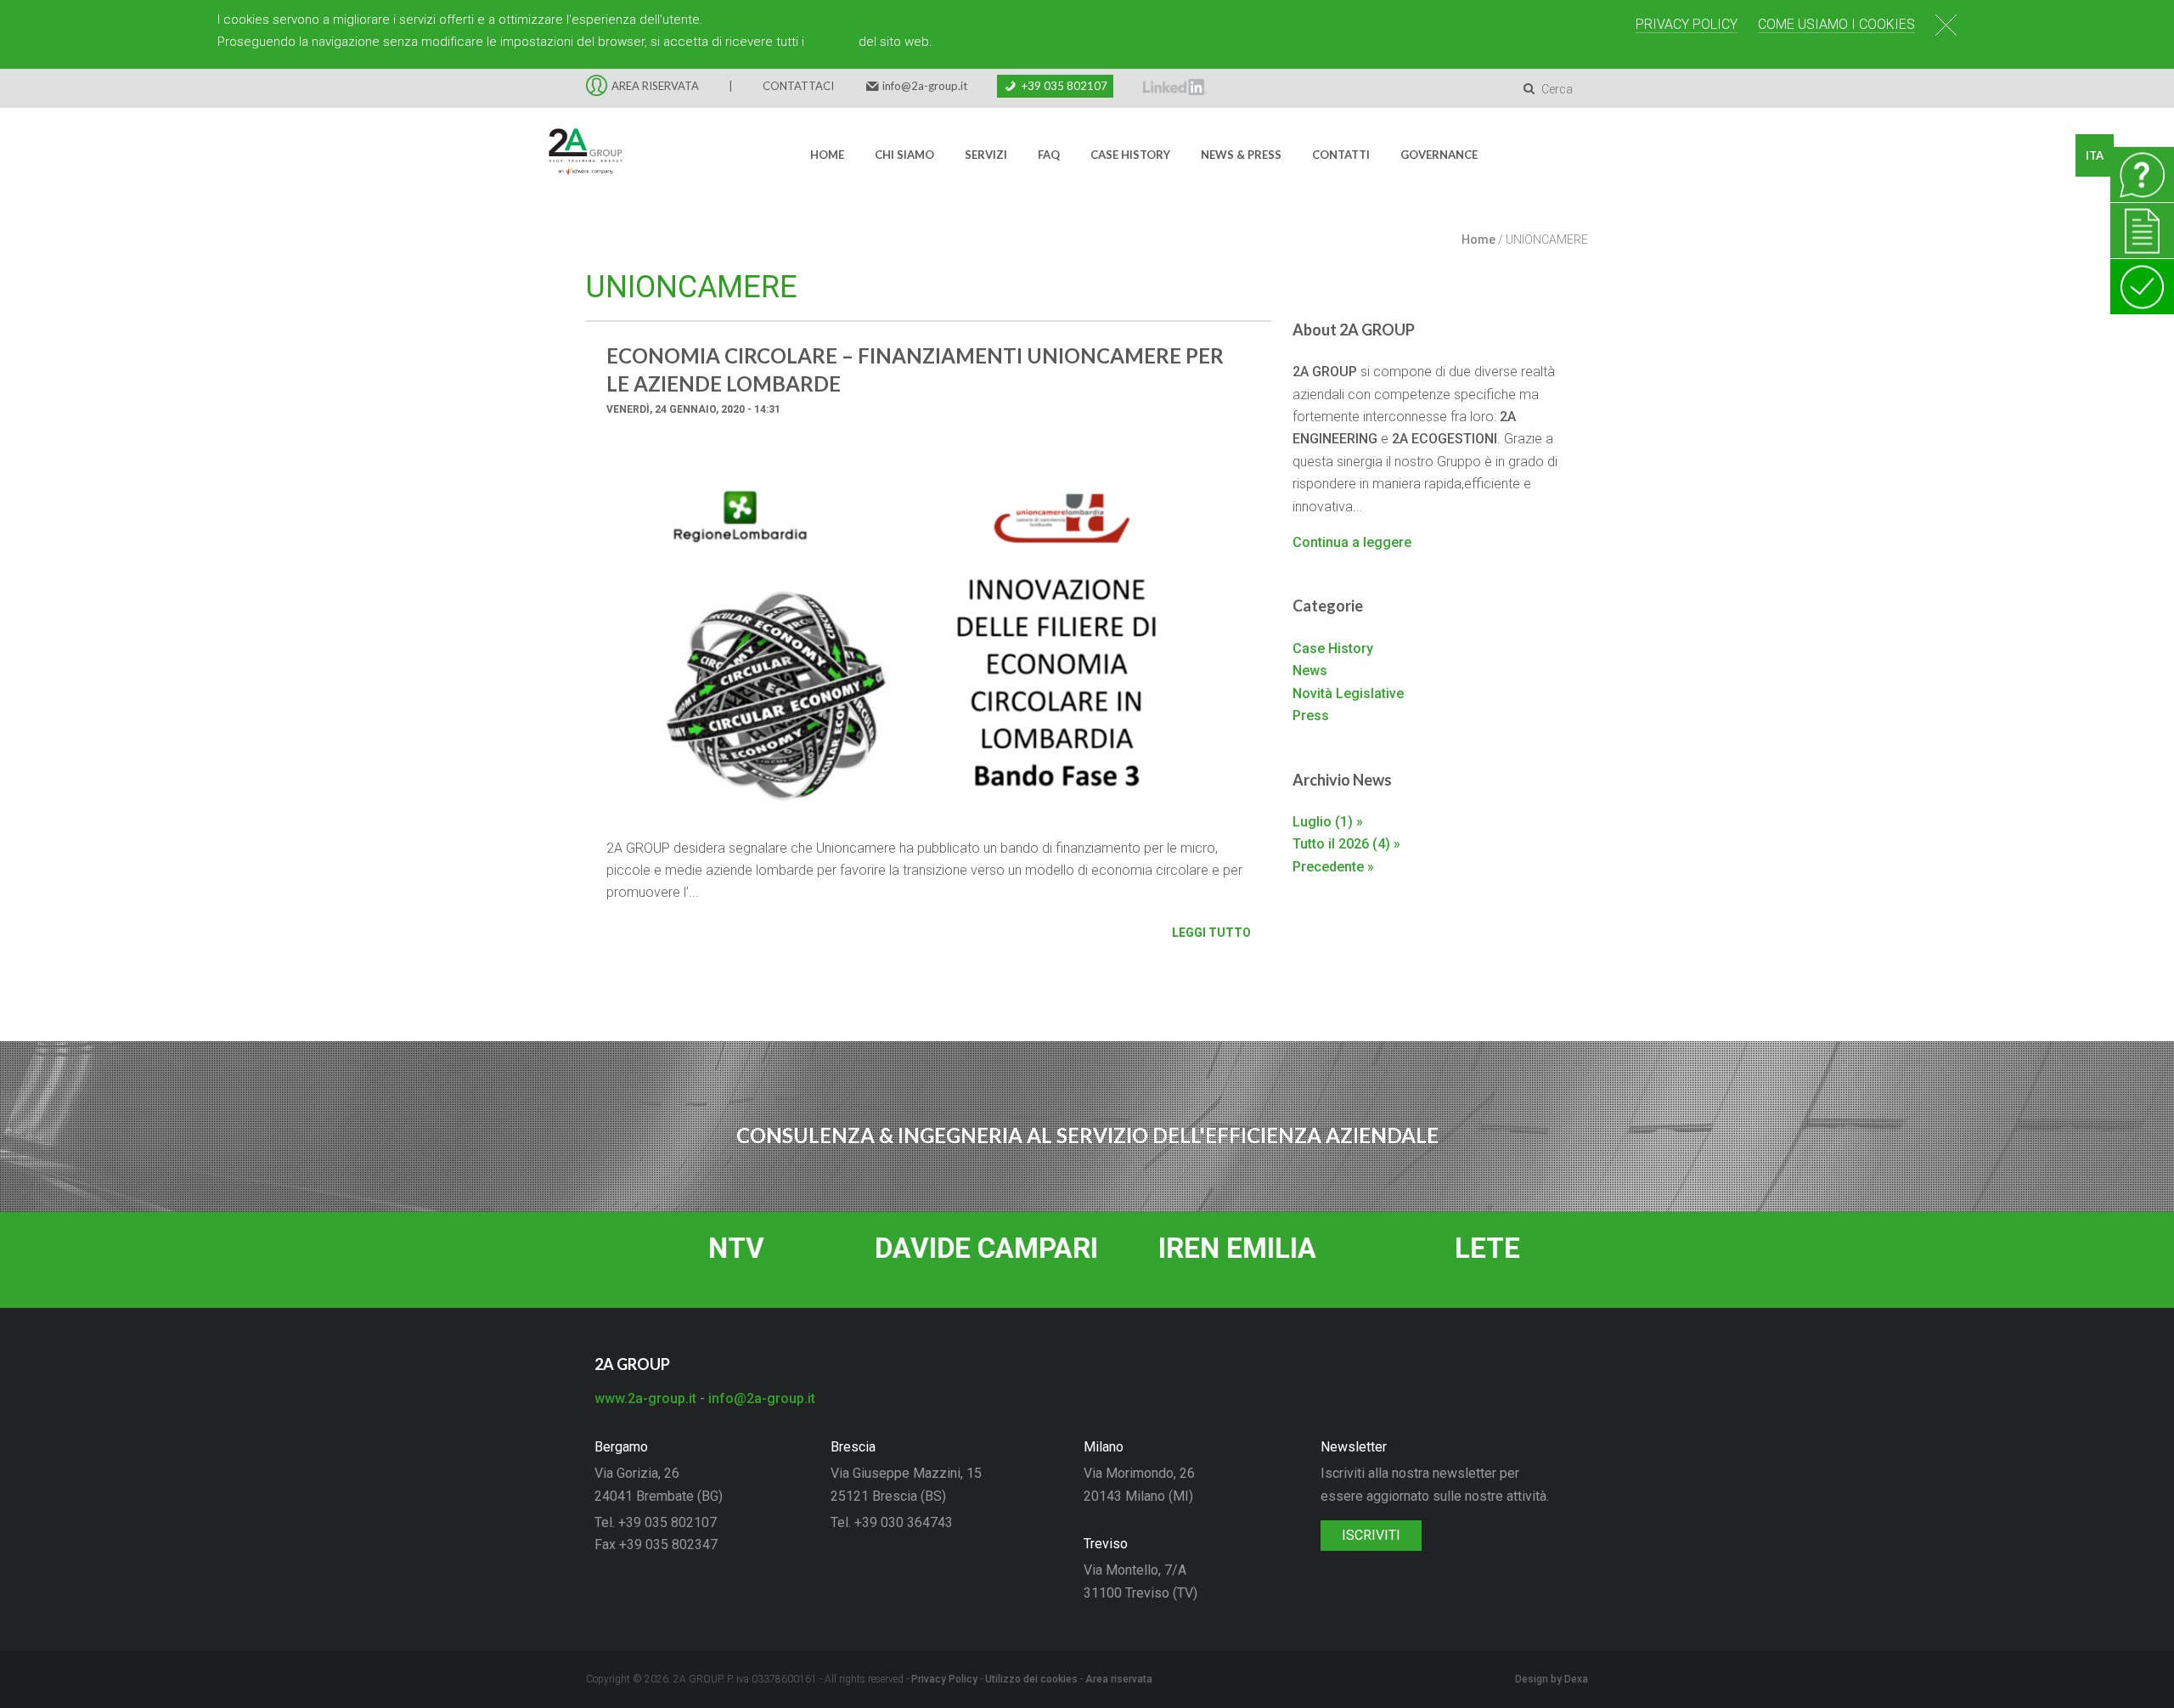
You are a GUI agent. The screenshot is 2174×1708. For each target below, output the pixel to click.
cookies (831, 42)
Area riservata (1119, 1679)
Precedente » (1333, 867)
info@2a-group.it (925, 86)
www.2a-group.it (645, 1398)
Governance (1439, 155)
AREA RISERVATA (655, 86)
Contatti (1341, 155)
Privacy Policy (1687, 24)
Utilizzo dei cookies (1031, 1679)
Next (1246, 644)
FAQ (1049, 155)
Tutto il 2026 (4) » (1346, 844)
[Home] (575, 155)
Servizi (986, 155)
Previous (611, 644)
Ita (2095, 155)
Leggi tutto (1211, 933)
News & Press (1241, 155)
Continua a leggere (1352, 542)
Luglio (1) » (1328, 822)
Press (1311, 716)
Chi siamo (904, 155)
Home (827, 155)
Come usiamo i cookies (1836, 24)
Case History (1130, 155)
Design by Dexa (1552, 1679)
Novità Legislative (1348, 693)
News (1310, 671)
